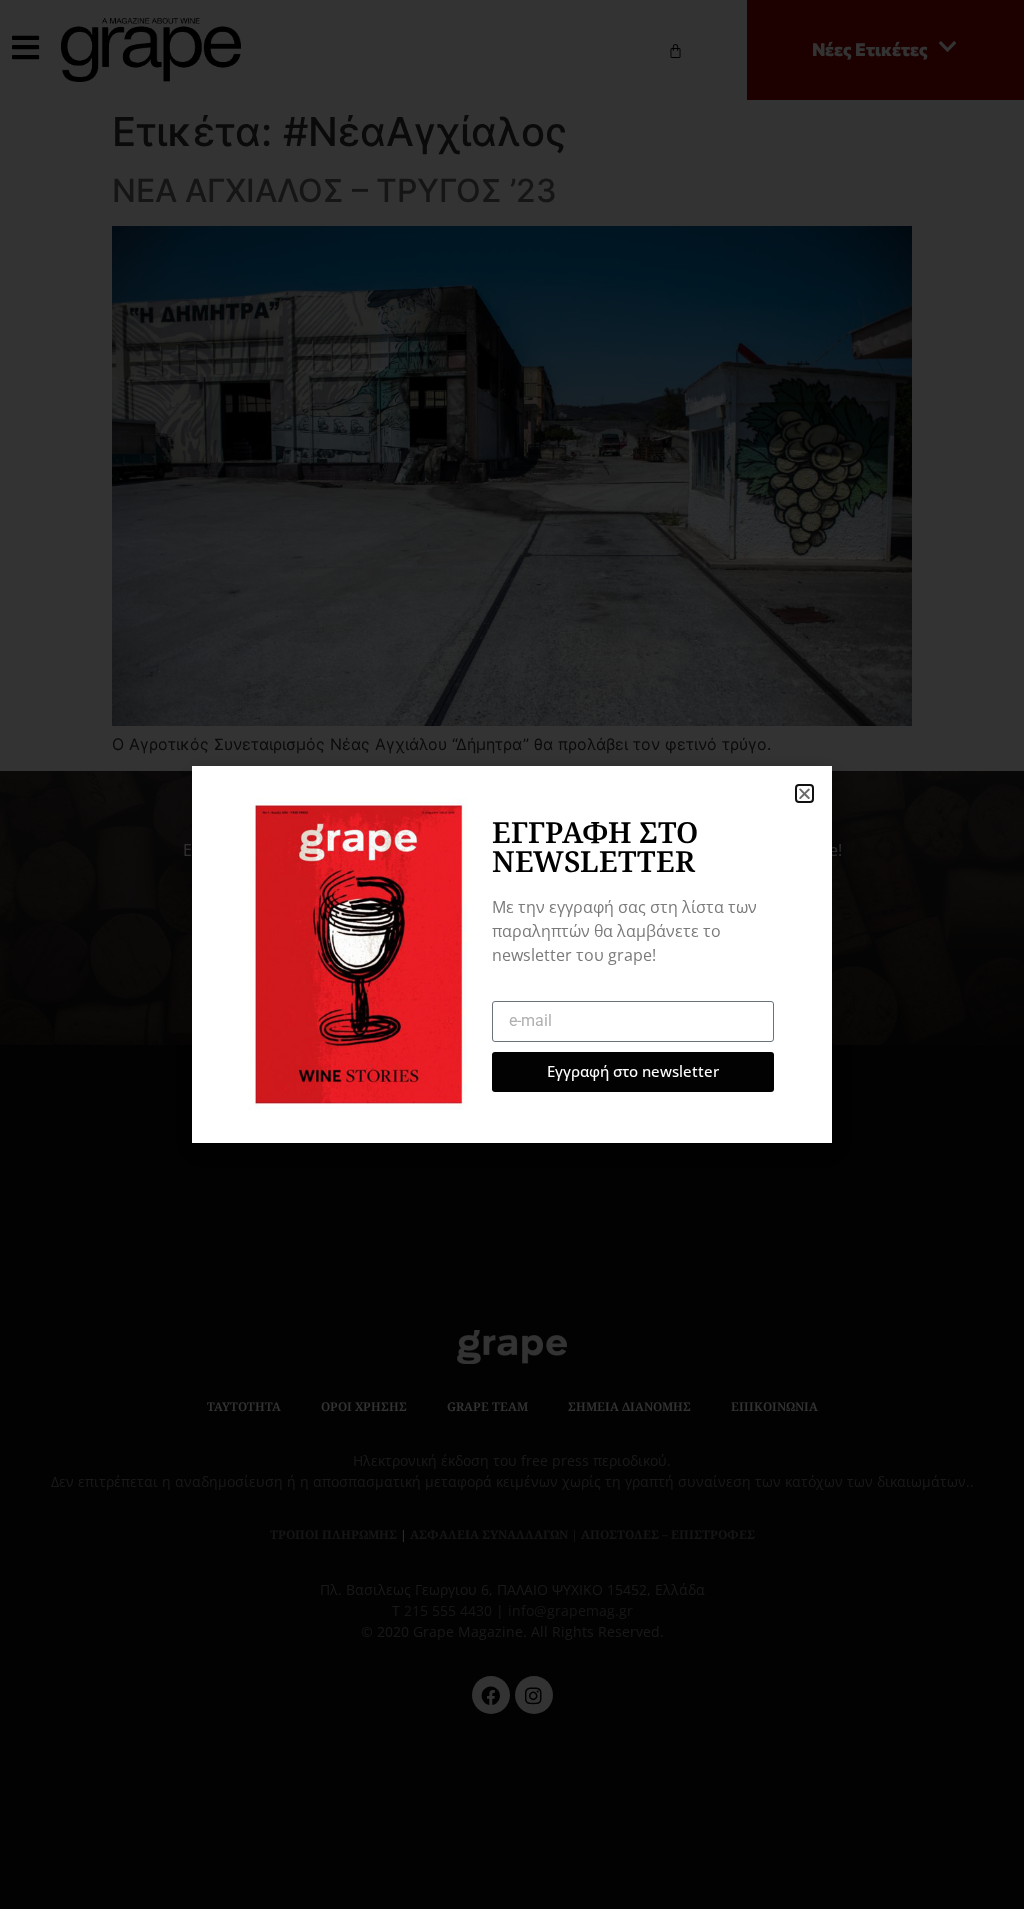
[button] (804, 793)
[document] (512, 954)
